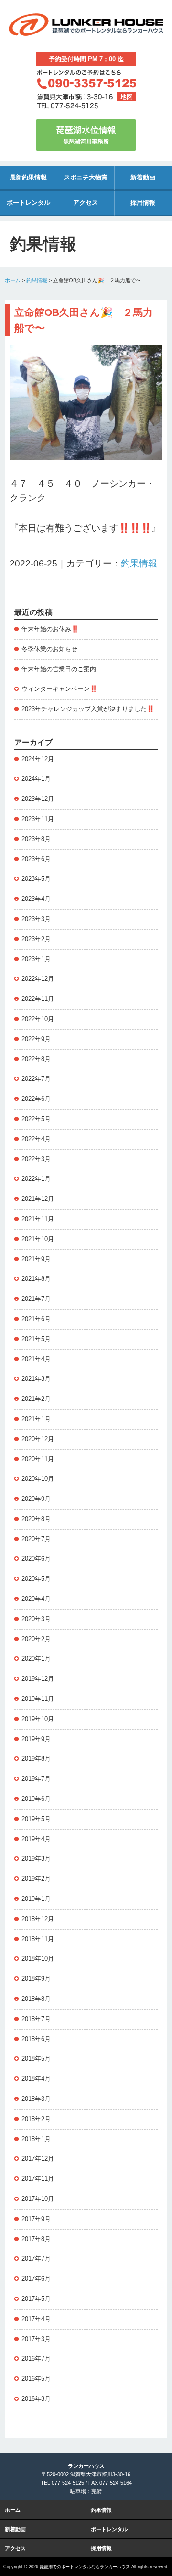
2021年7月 (36, 1299)
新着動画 (143, 177)
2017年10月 (38, 2199)
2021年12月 (38, 1199)
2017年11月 (38, 2179)
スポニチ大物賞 (86, 177)
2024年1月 (36, 779)
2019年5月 (36, 1819)
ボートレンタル (28, 203)
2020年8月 (36, 1519)
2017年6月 (36, 2279)
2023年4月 (36, 899)
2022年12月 (38, 979)
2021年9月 (36, 1259)
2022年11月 (38, 999)
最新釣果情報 (28, 177)
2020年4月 (36, 1599)
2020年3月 (36, 1619)
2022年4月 (36, 1139)
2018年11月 (38, 1939)
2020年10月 (38, 1479)
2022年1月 (36, 1179)
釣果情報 (37, 280)
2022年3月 (36, 1159)
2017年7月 (36, 2259)
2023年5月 (36, 879)
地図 (127, 97)
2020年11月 (38, 1459)
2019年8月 (36, 1759)
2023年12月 (38, 799)
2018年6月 (36, 2039)
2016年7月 (36, 2359)
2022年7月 (36, 1079)
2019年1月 (36, 1899)
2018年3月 (36, 2099)
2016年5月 (36, 2379)
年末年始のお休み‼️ (50, 629)
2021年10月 (38, 1239)
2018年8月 (36, 1999)
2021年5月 (36, 1339)
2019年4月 (36, 1839)
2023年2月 (36, 939)
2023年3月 (36, 919)
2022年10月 (38, 1019)
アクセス (86, 203)
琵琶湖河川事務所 (86, 135)
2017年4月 (36, 2319)
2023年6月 (36, 859)
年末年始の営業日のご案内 (59, 669)
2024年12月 (38, 759)
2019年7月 (36, 1779)
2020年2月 (36, 1639)
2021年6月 (36, 1319)
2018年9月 (36, 1979)
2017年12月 (38, 2159)
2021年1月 (36, 1419)
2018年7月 (36, 2019)
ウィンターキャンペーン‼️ (59, 689)
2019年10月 (38, 1719)
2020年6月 (36, 1559)
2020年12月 (38, 1439)
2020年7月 (36, 1539)
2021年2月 (36, 1399)
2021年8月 (36, 1279)
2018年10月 (38, 1959)
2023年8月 (36, 839)
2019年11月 (38, 1699)
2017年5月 (36, 2299)
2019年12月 (38, 1679)
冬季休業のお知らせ (49, 649)
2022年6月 (36, 1099)
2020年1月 (36, 1659)
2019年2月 (36, 1879)
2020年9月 (36, 1499)
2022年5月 (36, 1119)
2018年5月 (36, 2059)
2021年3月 (36, 1379)
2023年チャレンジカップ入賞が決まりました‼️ (88, 709)
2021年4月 (36, 1359)
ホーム (13, 280)
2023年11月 (38, 819)
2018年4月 (36, 2079)
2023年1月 (36, 959)
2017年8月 (36, 2239)
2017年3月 (36, 2339)
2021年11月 (38, 1219)
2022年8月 (36, 1059)
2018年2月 (36, 2119)
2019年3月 (36, 1859)
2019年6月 (36, 1799)
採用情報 (143, 203)
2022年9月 (36, 1039)
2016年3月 (36, 2399)
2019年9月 (36, 1739)
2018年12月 (38, 1919)
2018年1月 (36, 2139)
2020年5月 (36, 1579)
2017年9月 (36, 2219)
